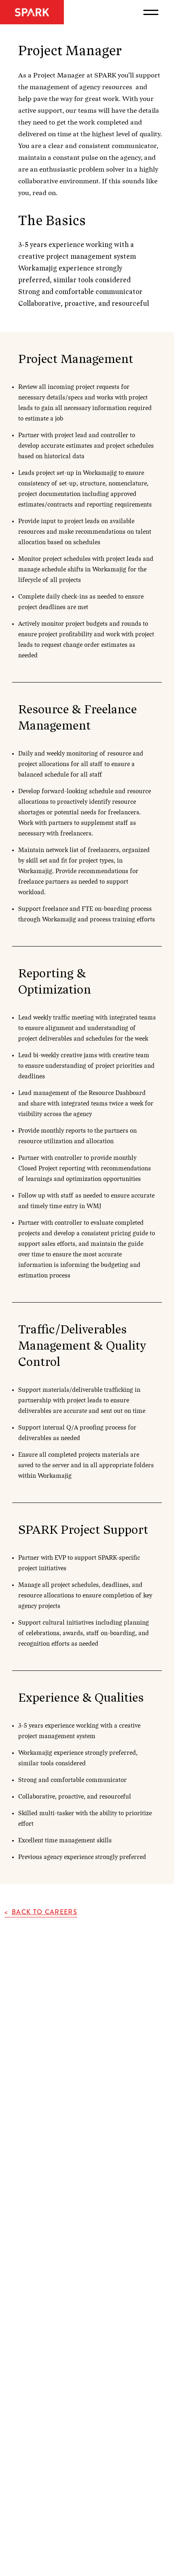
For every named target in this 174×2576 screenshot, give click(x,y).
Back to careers (45, 1912)
